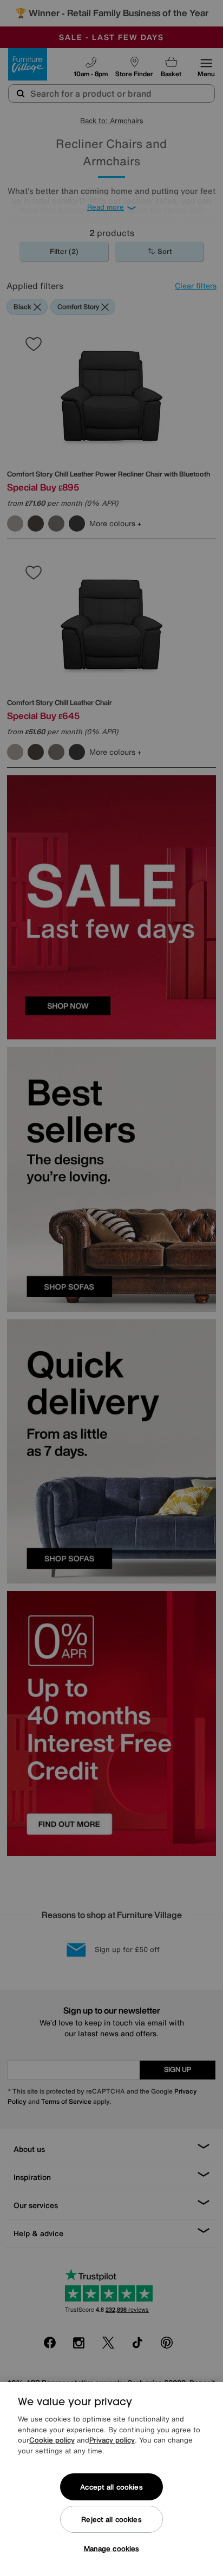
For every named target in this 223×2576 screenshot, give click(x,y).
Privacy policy (112, 2440)
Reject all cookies (111, 2520)
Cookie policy (52, 2440)
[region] (111, 2479)
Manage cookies (112, 2549)
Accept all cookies (111, 2487)
